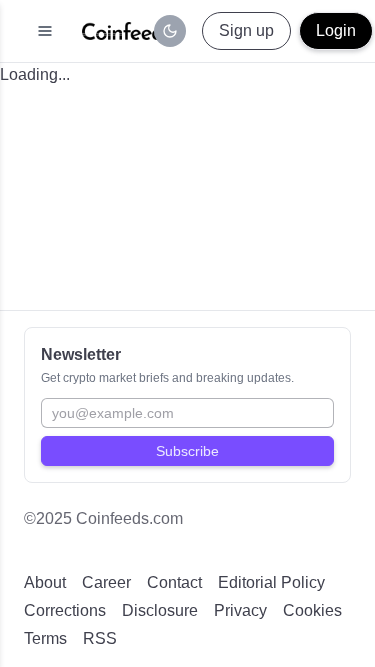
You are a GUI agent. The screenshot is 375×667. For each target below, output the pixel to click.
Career (106, 582)
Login (336, 30)
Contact (174, 582)
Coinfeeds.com (129, 518)
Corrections (65, 610)
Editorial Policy (271, 582)
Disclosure (160, 610)
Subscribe (187, 451)
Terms (45, 638)
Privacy (240, 610)
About (45, 582)
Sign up (246, 30)
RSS (100, 638)
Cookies (312, 610)
